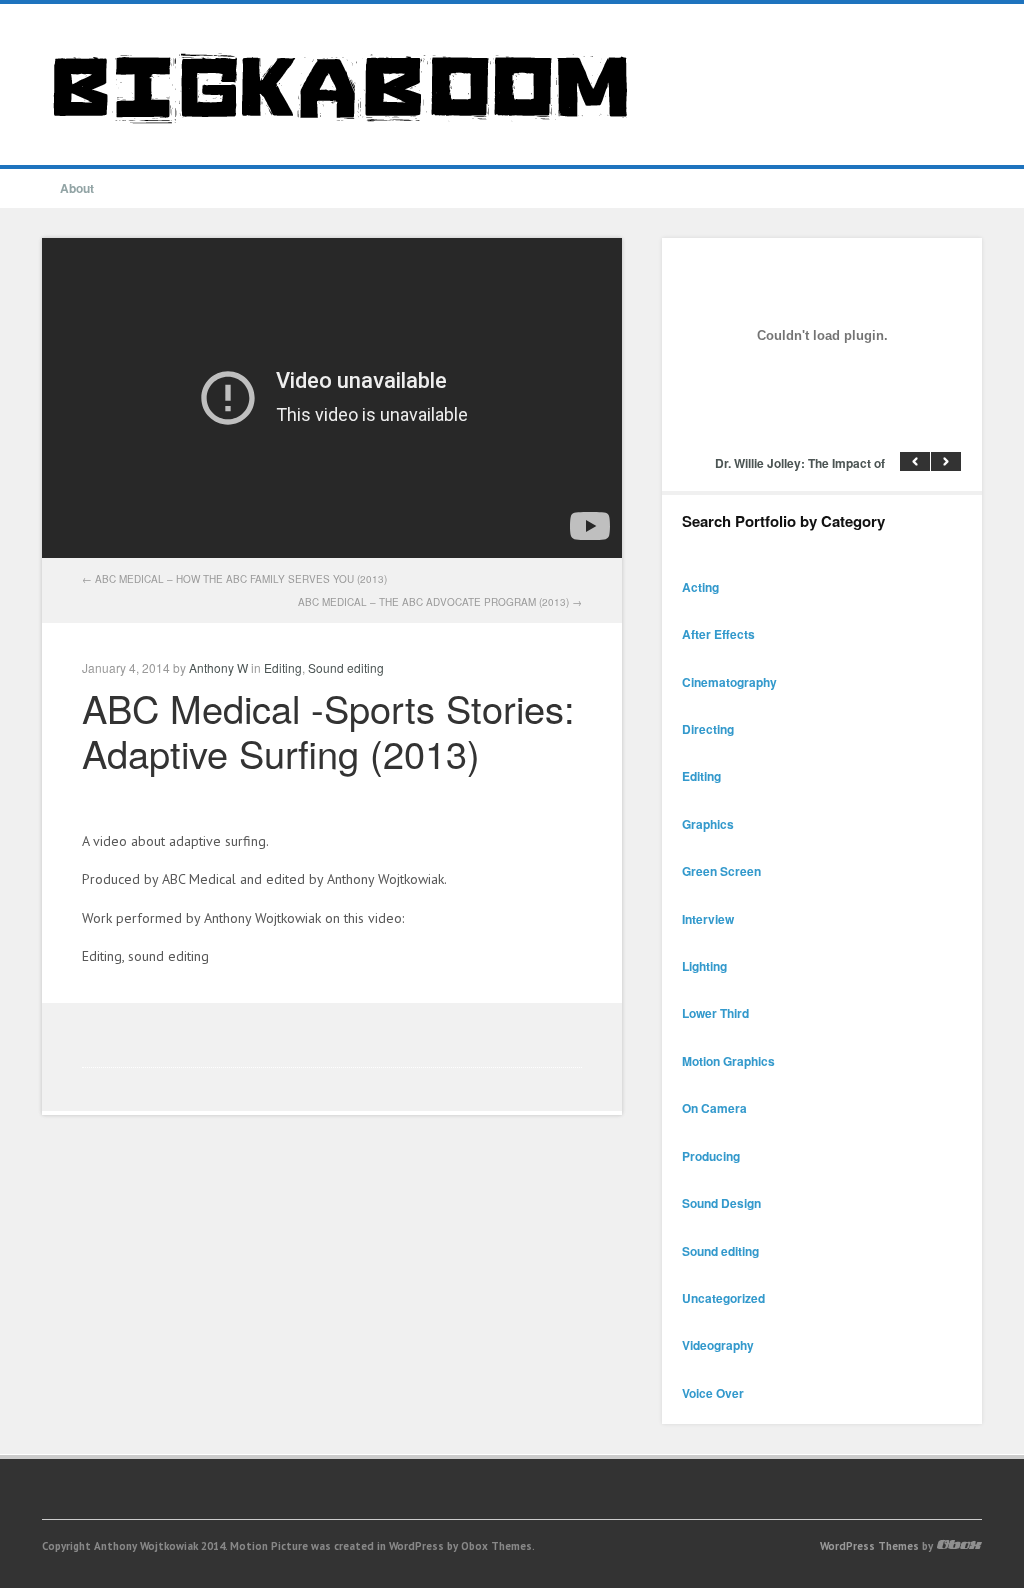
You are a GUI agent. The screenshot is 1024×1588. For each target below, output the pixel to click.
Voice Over (713, 1393)
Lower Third (715, 1013)
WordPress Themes (869, 1546)
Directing (708, 729)
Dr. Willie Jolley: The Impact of (800, 463)
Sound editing (346, 667)
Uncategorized (723, 1298)
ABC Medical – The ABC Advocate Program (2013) (433, 602)
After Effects (718, 634)
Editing (283, 667)
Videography (718, 1345)
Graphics (708, 824)
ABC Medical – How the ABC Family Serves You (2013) (241, 579)
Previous (915, 461)
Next (946, 461)
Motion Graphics (728, 1061)
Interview (708, 919)
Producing (711, 1156)
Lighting (704, 966)
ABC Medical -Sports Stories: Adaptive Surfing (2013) (328, 730)
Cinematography (729, 682)
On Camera (714, 1108)
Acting (700, 587)
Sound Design (721, 1203)
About (77, 188)
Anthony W (218, 667)
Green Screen (721, 871)
